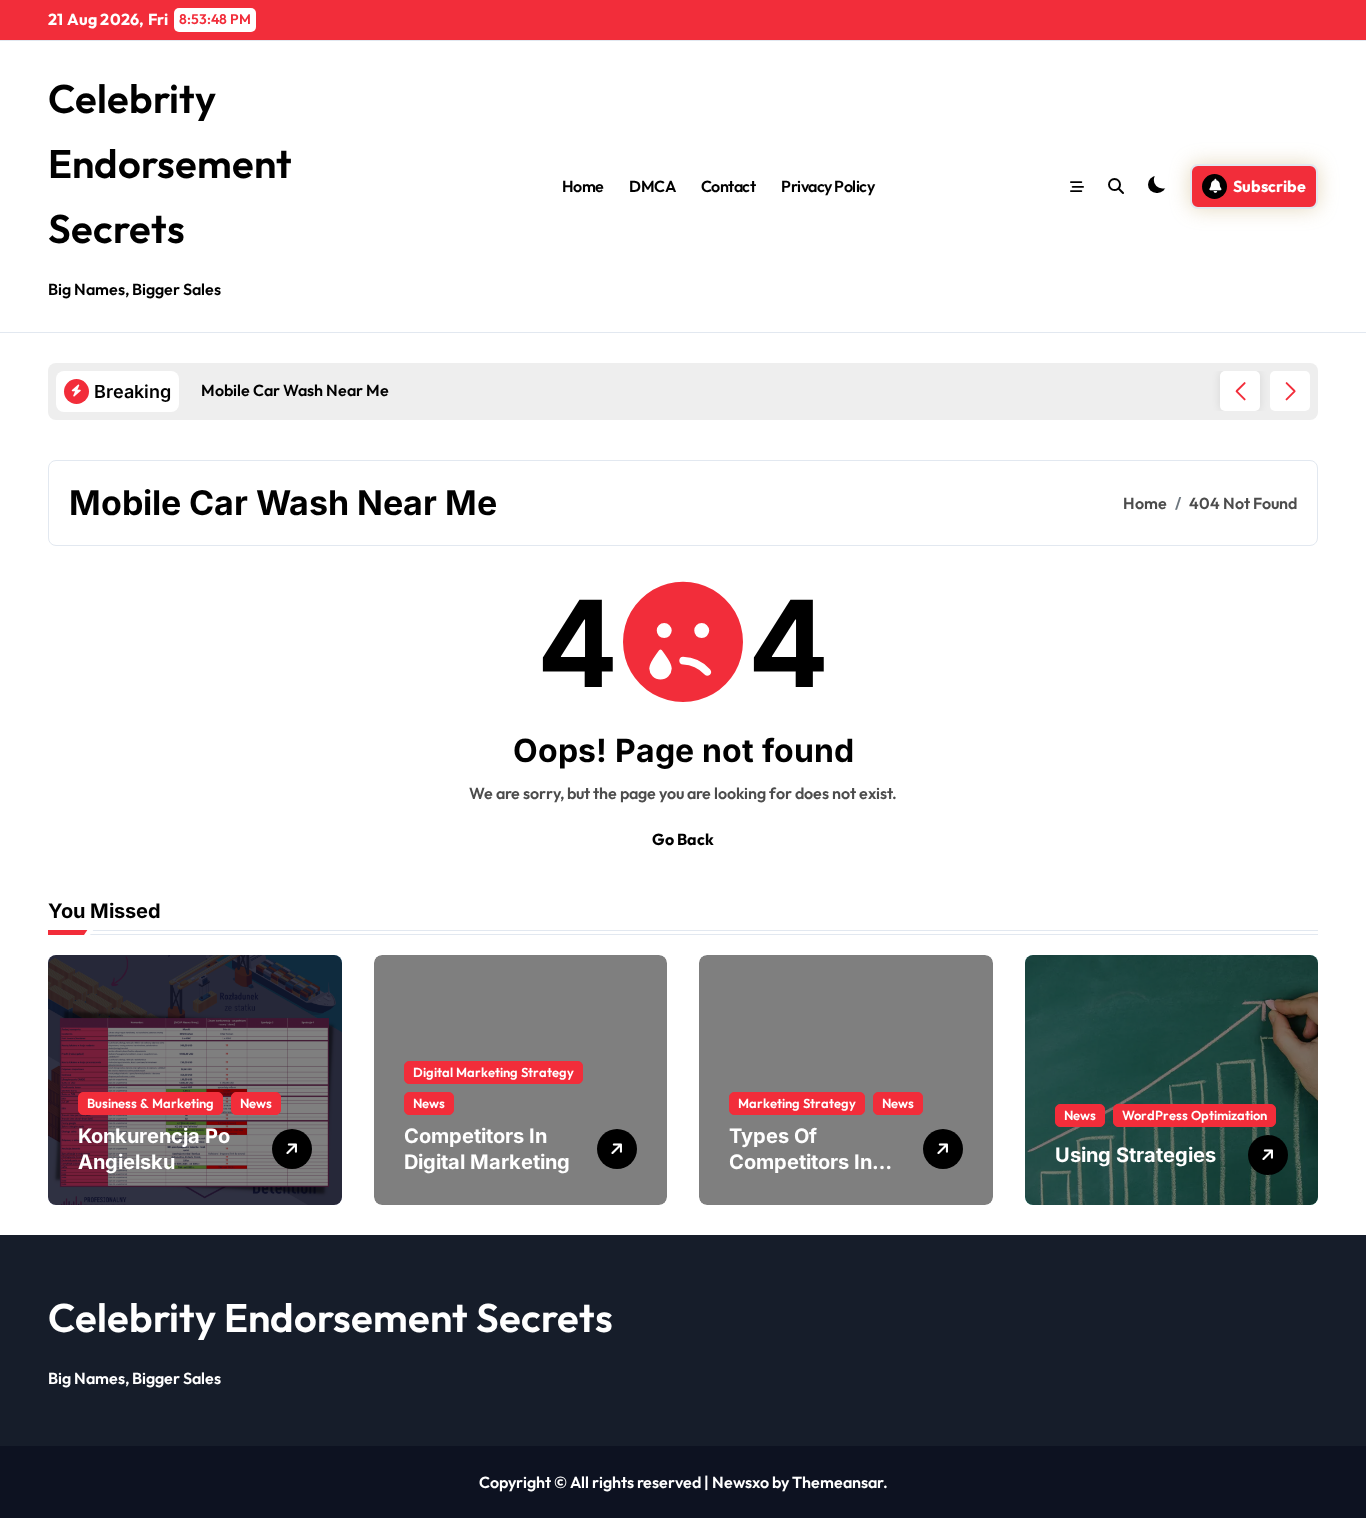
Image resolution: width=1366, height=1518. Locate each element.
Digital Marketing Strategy (493, 1072)
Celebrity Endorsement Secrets (170, 163)
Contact (728, 186)
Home (583, 186)
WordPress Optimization (1194, 1115)
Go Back (683, 839)
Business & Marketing (150, 1103)
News (256, 1103)
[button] (1290, 391)
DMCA (652, 186)
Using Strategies (1135, 1155)
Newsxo (740, 1482)
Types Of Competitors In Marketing (800, 1162)
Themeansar (837, 1482)
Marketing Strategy (797, 1103)
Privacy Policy (827, 186)
